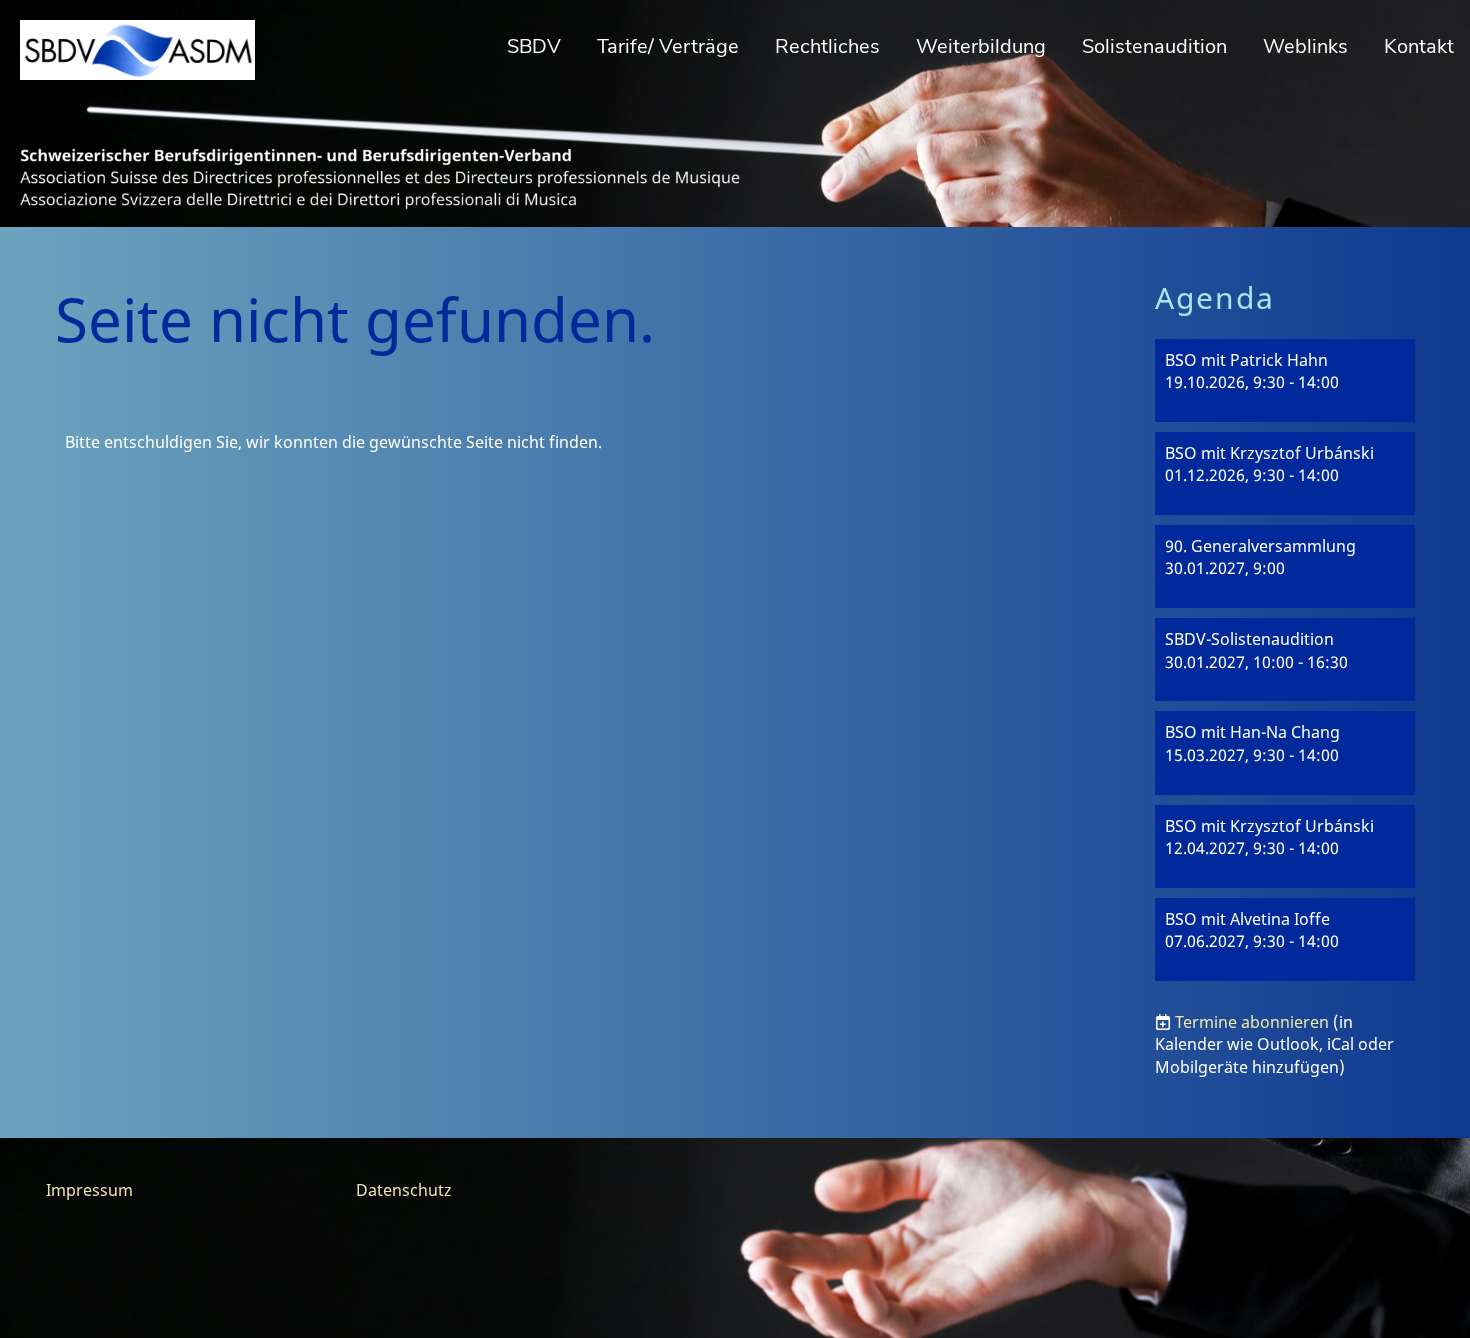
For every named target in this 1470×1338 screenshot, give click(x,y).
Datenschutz (404, 1190)
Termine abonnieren (1252, 1022)
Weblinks (1305, 46)
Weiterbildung (981, 46)
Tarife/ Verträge (668, 46)
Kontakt (1419, 46)
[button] (1285, 380)
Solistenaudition (1154, 46)
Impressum (89, 1190)
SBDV (534, 46)
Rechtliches (827, 46)
